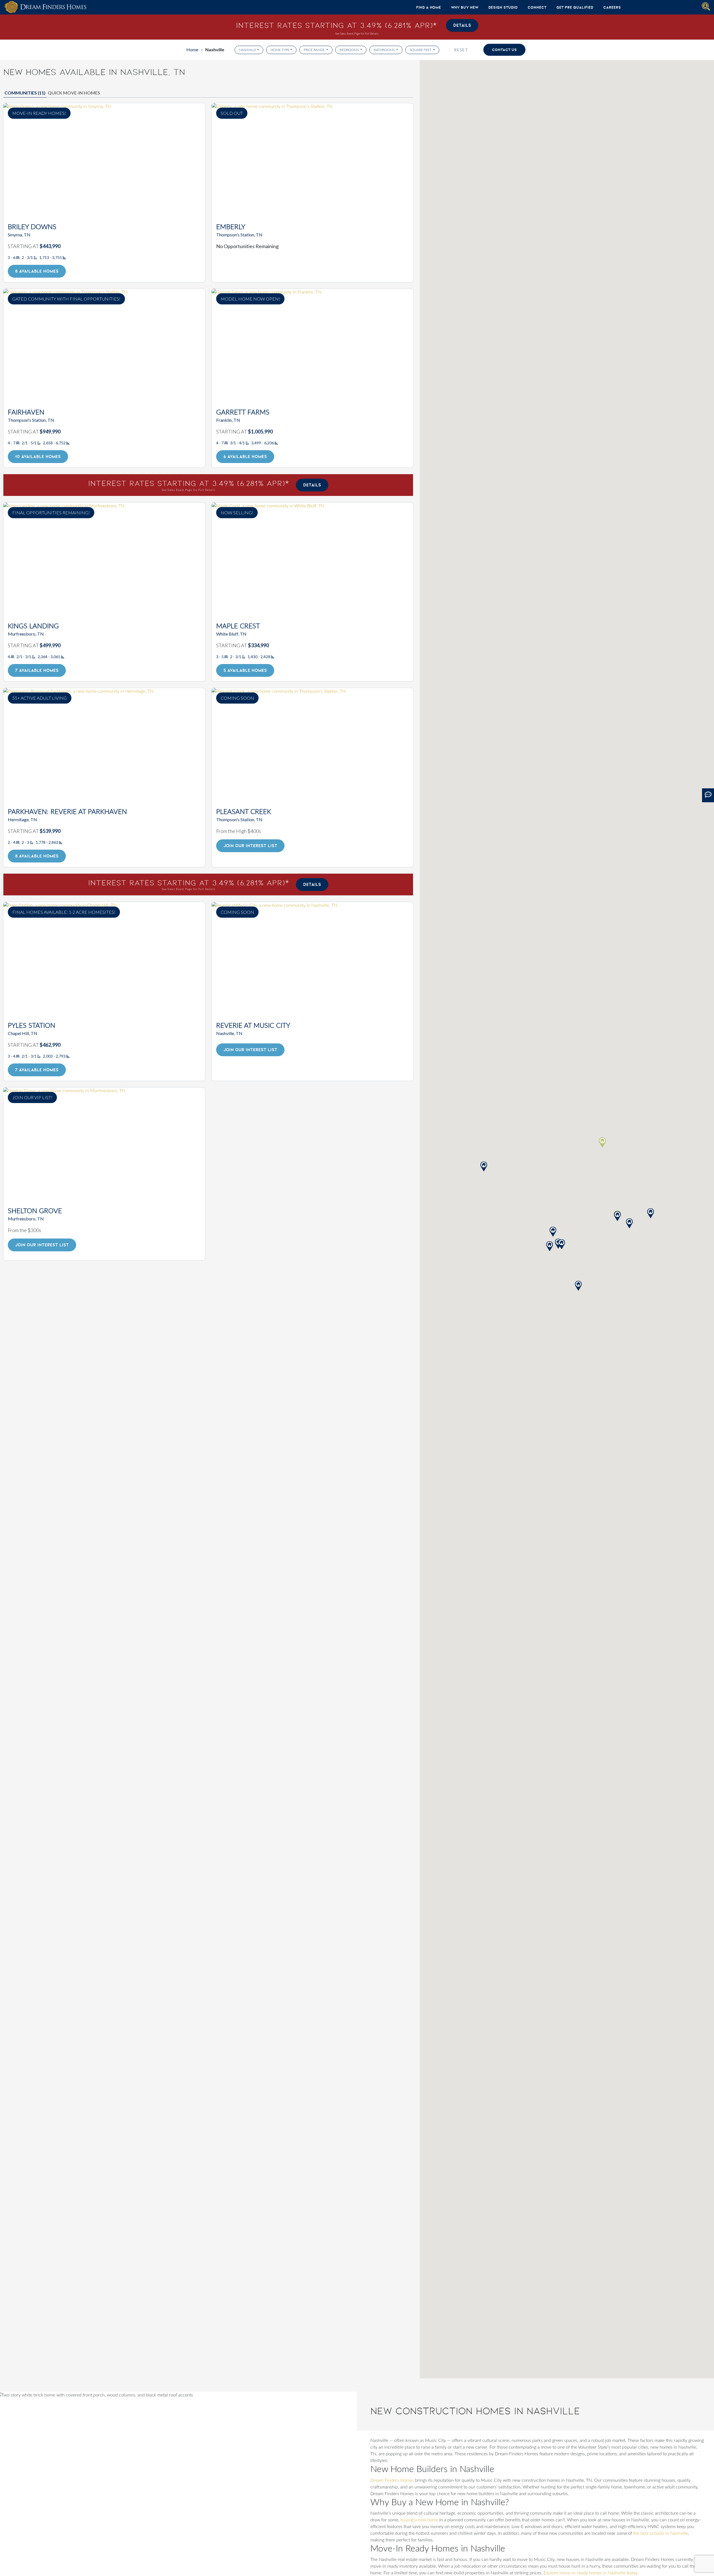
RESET (461, 50)
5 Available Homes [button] (245, 670)
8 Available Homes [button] (37, 271)
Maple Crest (238, 626)
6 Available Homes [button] (245, 456)
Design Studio (503, 7)
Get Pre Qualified (575, 7)
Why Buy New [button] (465, 7)
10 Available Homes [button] (38, 456)
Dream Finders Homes (392, 2480)
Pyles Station (32, 1026)
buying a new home (419, 2520)
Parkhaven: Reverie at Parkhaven (67, 812)
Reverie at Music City (253, 1026)
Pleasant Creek (244, 812)
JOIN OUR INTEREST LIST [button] (250, 846)
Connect (537, 7)
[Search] (706, 6)
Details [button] (462, 25)
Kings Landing (33, 626)
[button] (617, 1216)
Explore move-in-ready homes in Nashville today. (591, 2573)
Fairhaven (26, 413)
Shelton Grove (35, 1211)
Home (192, 49)
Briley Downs (32, 227)
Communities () (25, 93)
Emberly (231, 227)
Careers (612, 7)
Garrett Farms (243, 413)
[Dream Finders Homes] (45, 7)
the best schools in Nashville (661, 2533)
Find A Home (429, 7)
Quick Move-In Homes (74, 93)
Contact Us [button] (504, 50)
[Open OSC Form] (708, 795)
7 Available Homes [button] (37, 670)
